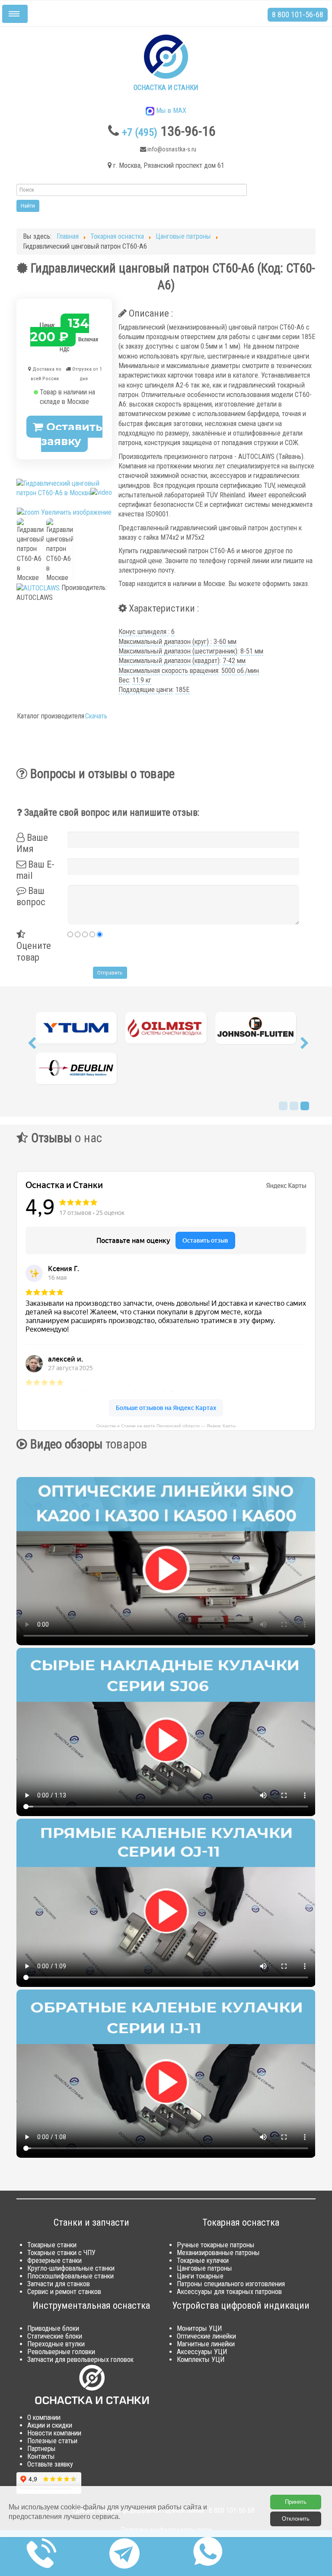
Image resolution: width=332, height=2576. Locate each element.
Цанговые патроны (204, 2268)
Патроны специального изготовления (231, 2284)
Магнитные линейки (206, 2344)
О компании (44, 2417)
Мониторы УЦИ (199, 2328)
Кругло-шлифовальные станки (71, 2268)
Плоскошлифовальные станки (70, 2276)
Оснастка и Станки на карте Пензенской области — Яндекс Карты (166, 1425)
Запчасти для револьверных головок (80, 2360)
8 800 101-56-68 (298, 14)
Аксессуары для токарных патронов (229, 2292)
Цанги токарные (200, 2276)
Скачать (96, 716)
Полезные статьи (52, 2441)
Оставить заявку (72, 434)
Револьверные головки (61, 2352)
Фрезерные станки (54, 2260)
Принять (296, 2502)
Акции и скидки (50, 2425)
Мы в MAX (170, 111)
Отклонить (296, 2519)
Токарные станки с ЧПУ (61, 2253)
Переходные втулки (56, 2344)
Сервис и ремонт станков (64, 2292)
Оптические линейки (206, 2336)
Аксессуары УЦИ (202, 2352)
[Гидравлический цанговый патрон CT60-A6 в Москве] (30, 551)
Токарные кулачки (203, 2260)
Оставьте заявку (50, 2464)
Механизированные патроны (218, 2253)
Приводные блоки (53, 2328)
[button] (32, 1045)
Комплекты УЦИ (201, 2360)
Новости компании (54, 2433)
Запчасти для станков (59, 2284)
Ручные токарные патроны (216, 2245)
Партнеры (41, 2449)
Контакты (41, 2456)
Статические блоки (55, 2336)
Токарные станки (52, 2245)
